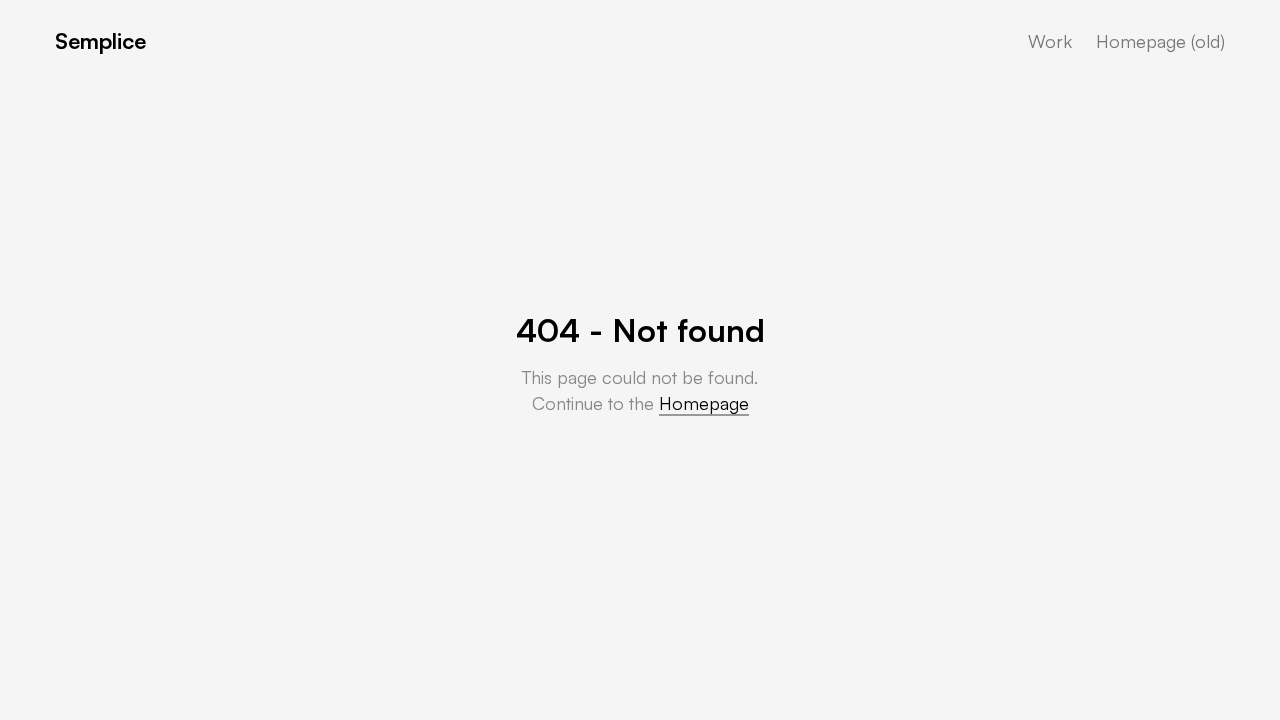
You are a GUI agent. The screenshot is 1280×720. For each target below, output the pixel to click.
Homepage (704, 403)
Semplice (100, 40)
